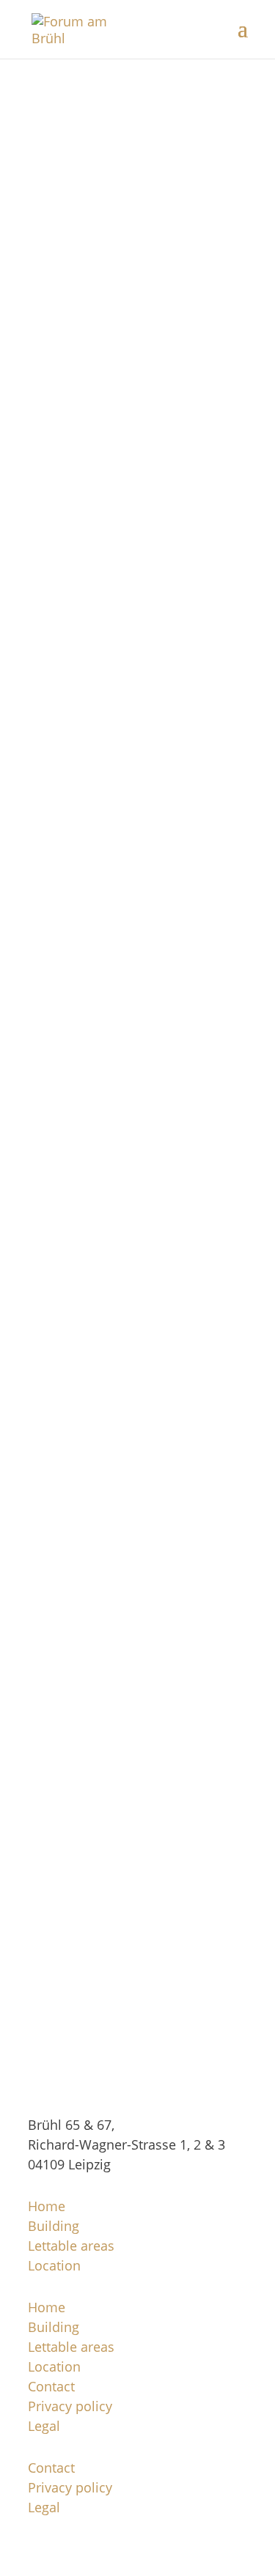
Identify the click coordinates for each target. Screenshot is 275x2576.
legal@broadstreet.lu (138, 264)
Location (54, 2265)
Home (47, 2206)
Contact (51, 2386)
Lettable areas (71, 2246)
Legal (44, 2426)
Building (54, 2226)
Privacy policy (70, 2406)
